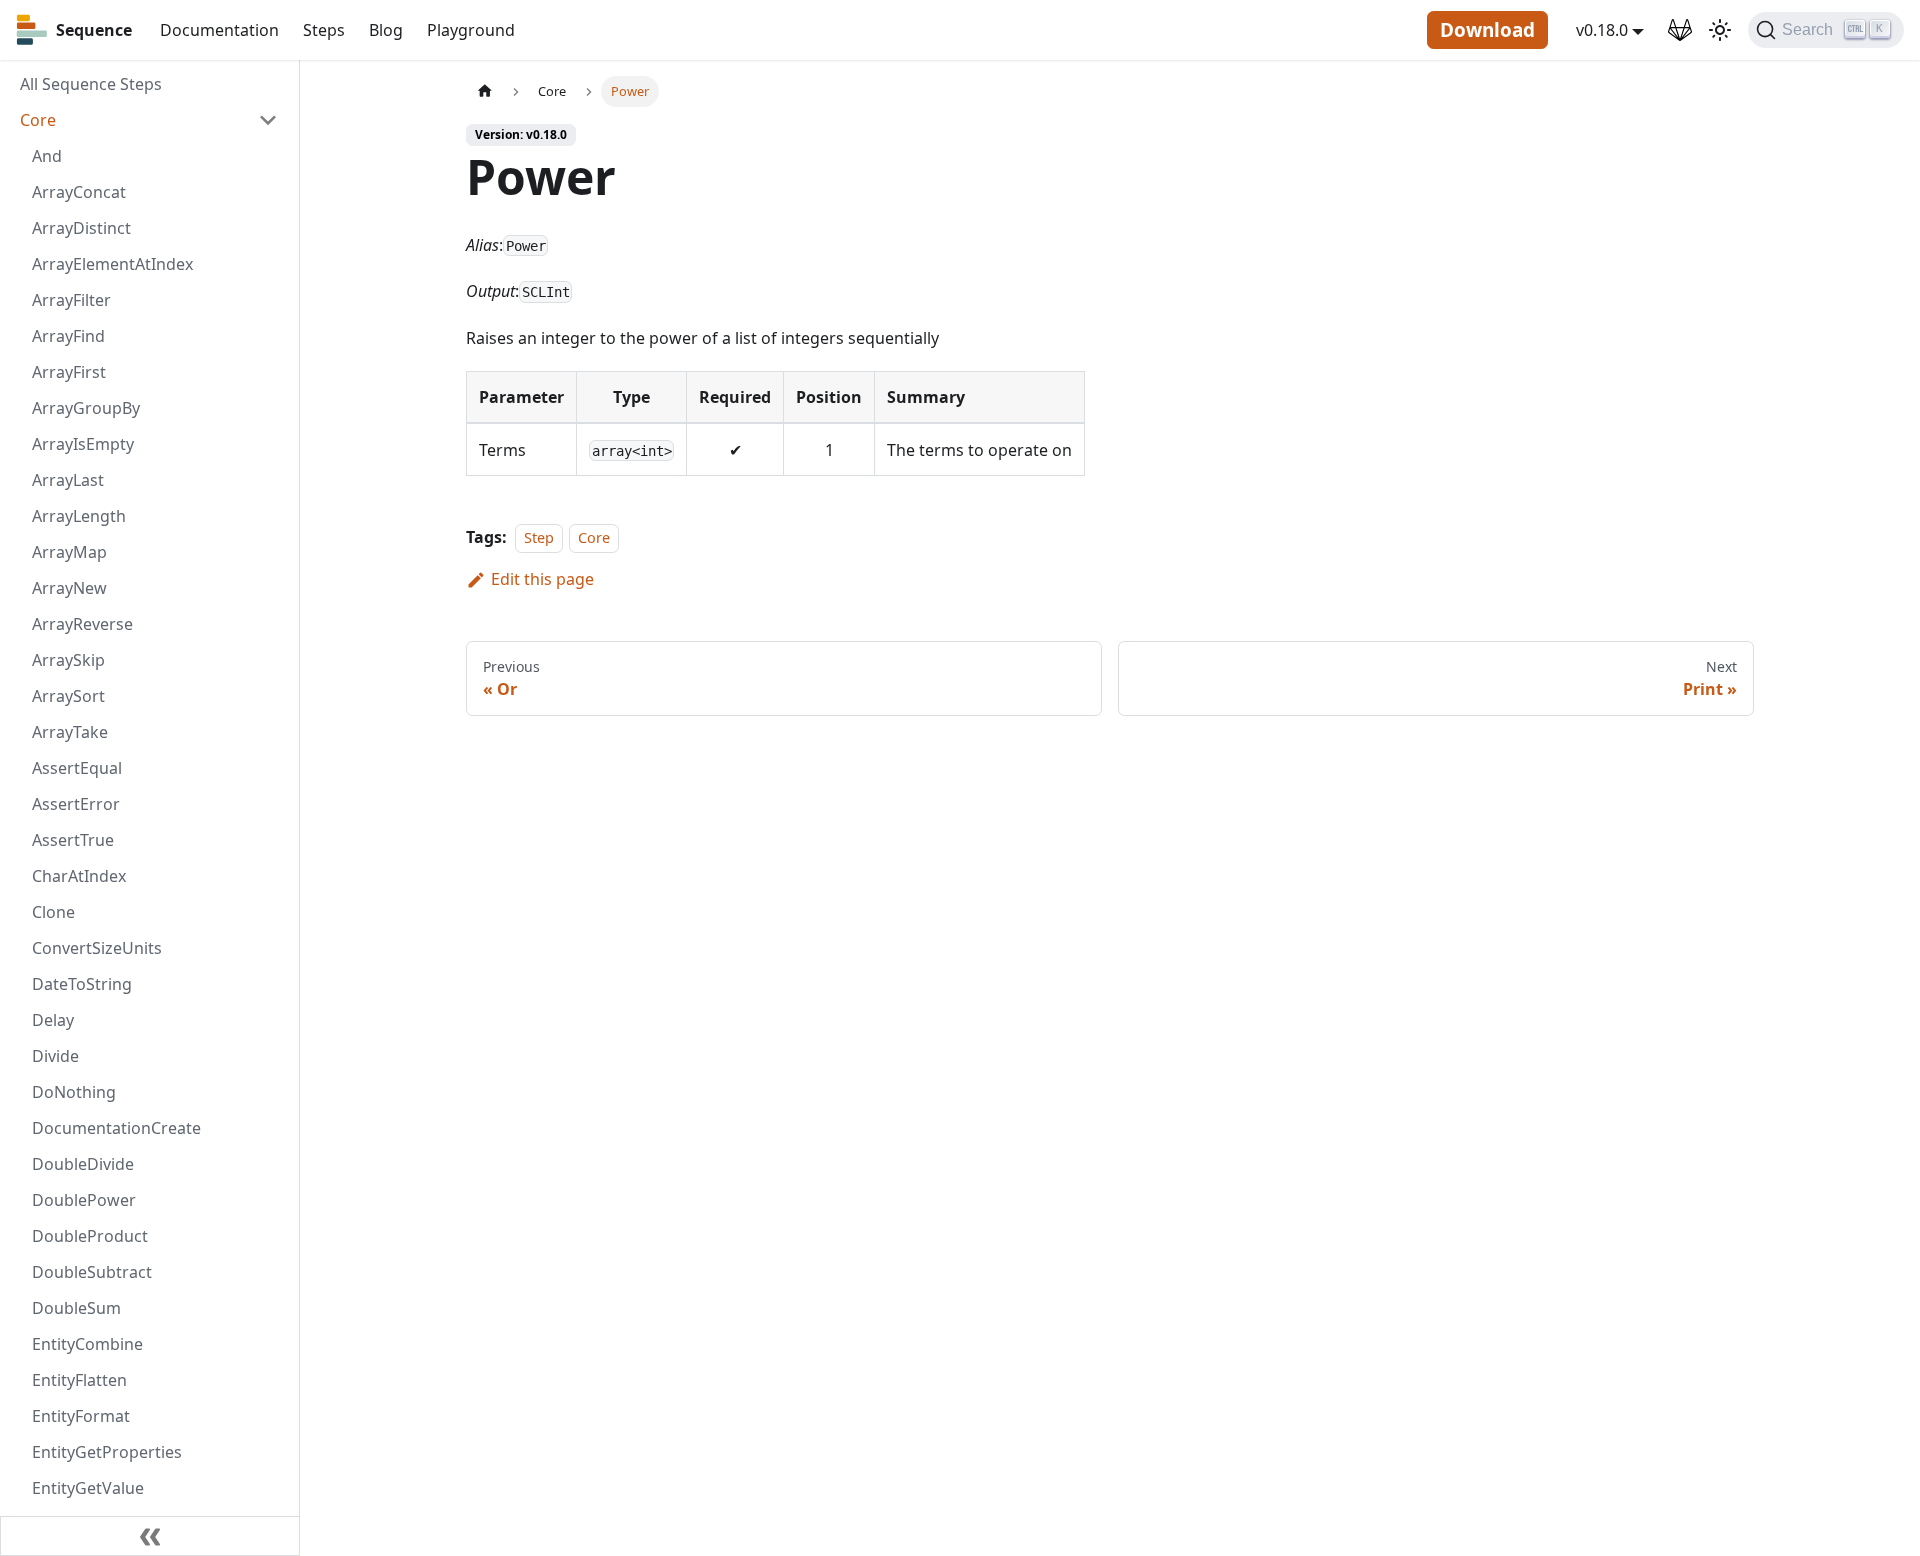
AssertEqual (77, 768)
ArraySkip (68, 660)
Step (539, 537)
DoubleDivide (83, 1164)
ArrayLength (79, 516)
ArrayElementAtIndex (112, 264)
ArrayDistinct (81, 228)
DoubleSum (76, 1308)
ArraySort (68, 696)
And (47, 156)
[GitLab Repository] (1680, 30)
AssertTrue (73, 840)
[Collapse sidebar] (150, 1536)
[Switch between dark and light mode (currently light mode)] (1720, 30)
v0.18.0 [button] (1602, 30)
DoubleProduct (90, 1236)
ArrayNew (69, 588)
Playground (471, 30)
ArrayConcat (79, 192)
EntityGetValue (88, 1488)
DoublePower (84, 1200)
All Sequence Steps (91, 84)
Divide (55, 1056)
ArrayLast (68, 480)
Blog (386, 30)
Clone (53, 912)
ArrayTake (70, 732)
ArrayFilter (71, 300)
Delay (53, 1020)
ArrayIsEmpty (83, 444)
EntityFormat (81, 1416)
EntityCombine (87, 1344)
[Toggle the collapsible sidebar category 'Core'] (268, 120)
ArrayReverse (82, 624)
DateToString (82, 984)
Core (38, 120)
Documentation (219, 30)
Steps (324, 30)
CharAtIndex (79, 876)
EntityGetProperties (107, 1452)
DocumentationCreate (116, 1128)
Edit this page (542, 579)
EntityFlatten (79, 1380)
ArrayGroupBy (86, 408)
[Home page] (485, 91)
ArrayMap (69, 552)
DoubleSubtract (92, 1272)
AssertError (76, 804)
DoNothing (74, 1092)
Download (1487, 30)
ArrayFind (68, 336)
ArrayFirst (69, 372)
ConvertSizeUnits (97, 948)
